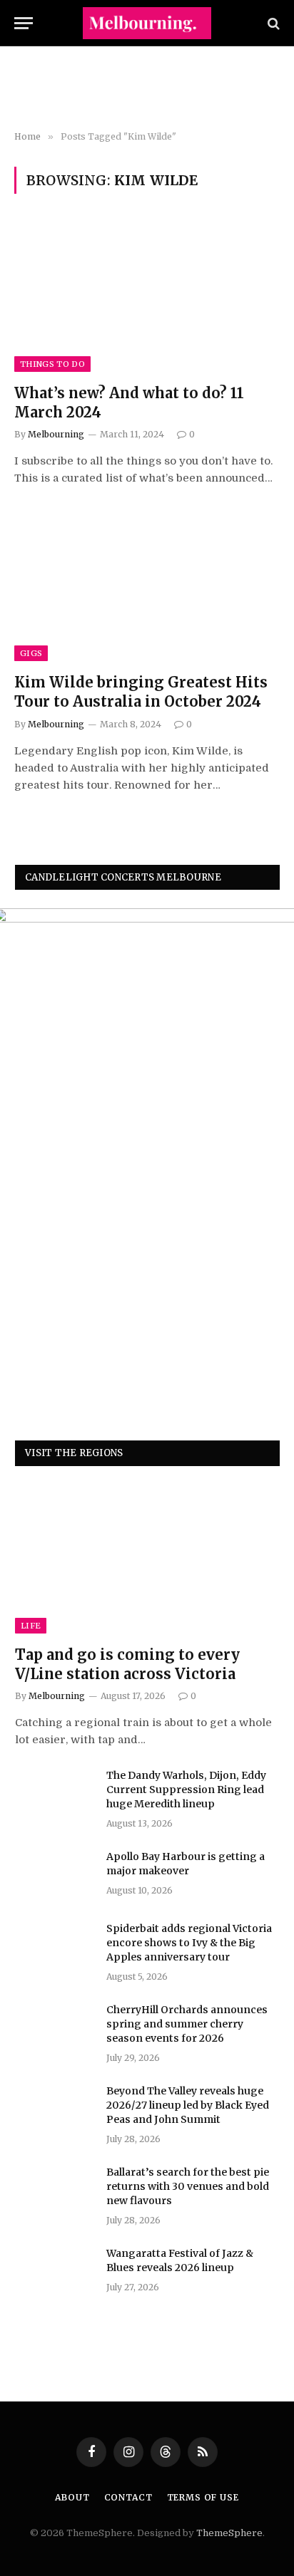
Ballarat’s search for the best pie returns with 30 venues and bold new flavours (188, 2186)
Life (31, 1626)
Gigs (31, 653)
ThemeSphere (229, 2533)
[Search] (272, 23)
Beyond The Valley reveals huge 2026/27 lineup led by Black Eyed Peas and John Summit (188, 2105)
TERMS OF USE (203, 2497)
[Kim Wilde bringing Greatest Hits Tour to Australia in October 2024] (147, 587)
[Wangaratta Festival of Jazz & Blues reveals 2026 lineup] (54, 2272)
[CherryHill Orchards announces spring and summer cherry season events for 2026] (54, 2028)
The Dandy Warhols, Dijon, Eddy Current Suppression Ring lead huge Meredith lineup (186, 1790)
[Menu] (24, 23)
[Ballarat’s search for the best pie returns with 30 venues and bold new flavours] (54, 2191)
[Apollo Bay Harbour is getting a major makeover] (54, 1875)
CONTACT (128, 2497)
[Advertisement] (147, 89)
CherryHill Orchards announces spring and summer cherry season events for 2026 (187, 2024)
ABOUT (72, 2497)
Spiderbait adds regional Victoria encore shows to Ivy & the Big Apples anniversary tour (189, 1943)
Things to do (52, 364)
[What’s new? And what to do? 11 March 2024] (147, 297)
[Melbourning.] (147, 23)
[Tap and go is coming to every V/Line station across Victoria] (147, 1559)
